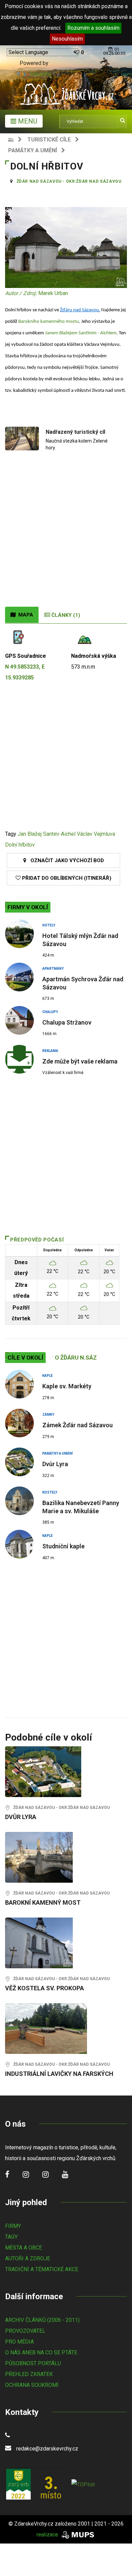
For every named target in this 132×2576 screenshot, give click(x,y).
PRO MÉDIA (19, 2342)
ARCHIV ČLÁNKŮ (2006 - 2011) (42, 2320)
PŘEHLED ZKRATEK (29, 2374)
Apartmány (53, 969)
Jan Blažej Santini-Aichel (47, 834)
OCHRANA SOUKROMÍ (32, 2385)
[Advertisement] (66, 537)
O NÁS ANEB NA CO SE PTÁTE (41, 2353)
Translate (40, 74)
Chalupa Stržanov (67, 1022)
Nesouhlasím (67, 39)
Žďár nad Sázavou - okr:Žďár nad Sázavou (69, 181)
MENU (27, 121)
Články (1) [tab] (65, 615)
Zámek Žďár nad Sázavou (78, 1425)
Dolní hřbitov (20, 845)
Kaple (48, 1376)
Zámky (48, 1415)
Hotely (49, 925)
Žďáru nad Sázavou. (80, 310)
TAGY (11, 2237)
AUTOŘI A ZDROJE (28, 2258)
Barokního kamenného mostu (49, 322)
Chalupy (50, 1012)
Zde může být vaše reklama (80, 1061)
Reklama (50, 1051)
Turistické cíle (49, 140)
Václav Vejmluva (96, 834)
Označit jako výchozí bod (65, 860)
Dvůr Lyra (55, 1464)
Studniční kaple (63, 1546)
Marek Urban (53, 293)
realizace (48, 2535)
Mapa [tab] (24, 615)
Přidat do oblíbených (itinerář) (66, 878)
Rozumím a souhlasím (93, 28)
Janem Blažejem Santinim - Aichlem (81, 333)
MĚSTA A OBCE (24, 2248)
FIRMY (13, 2226)
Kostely (50, 1492)
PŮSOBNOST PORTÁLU (33, 2363)
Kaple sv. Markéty (67, 1386)
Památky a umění (32, 150)
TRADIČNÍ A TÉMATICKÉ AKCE (42, 2269)
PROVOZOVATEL (25, 2331)
